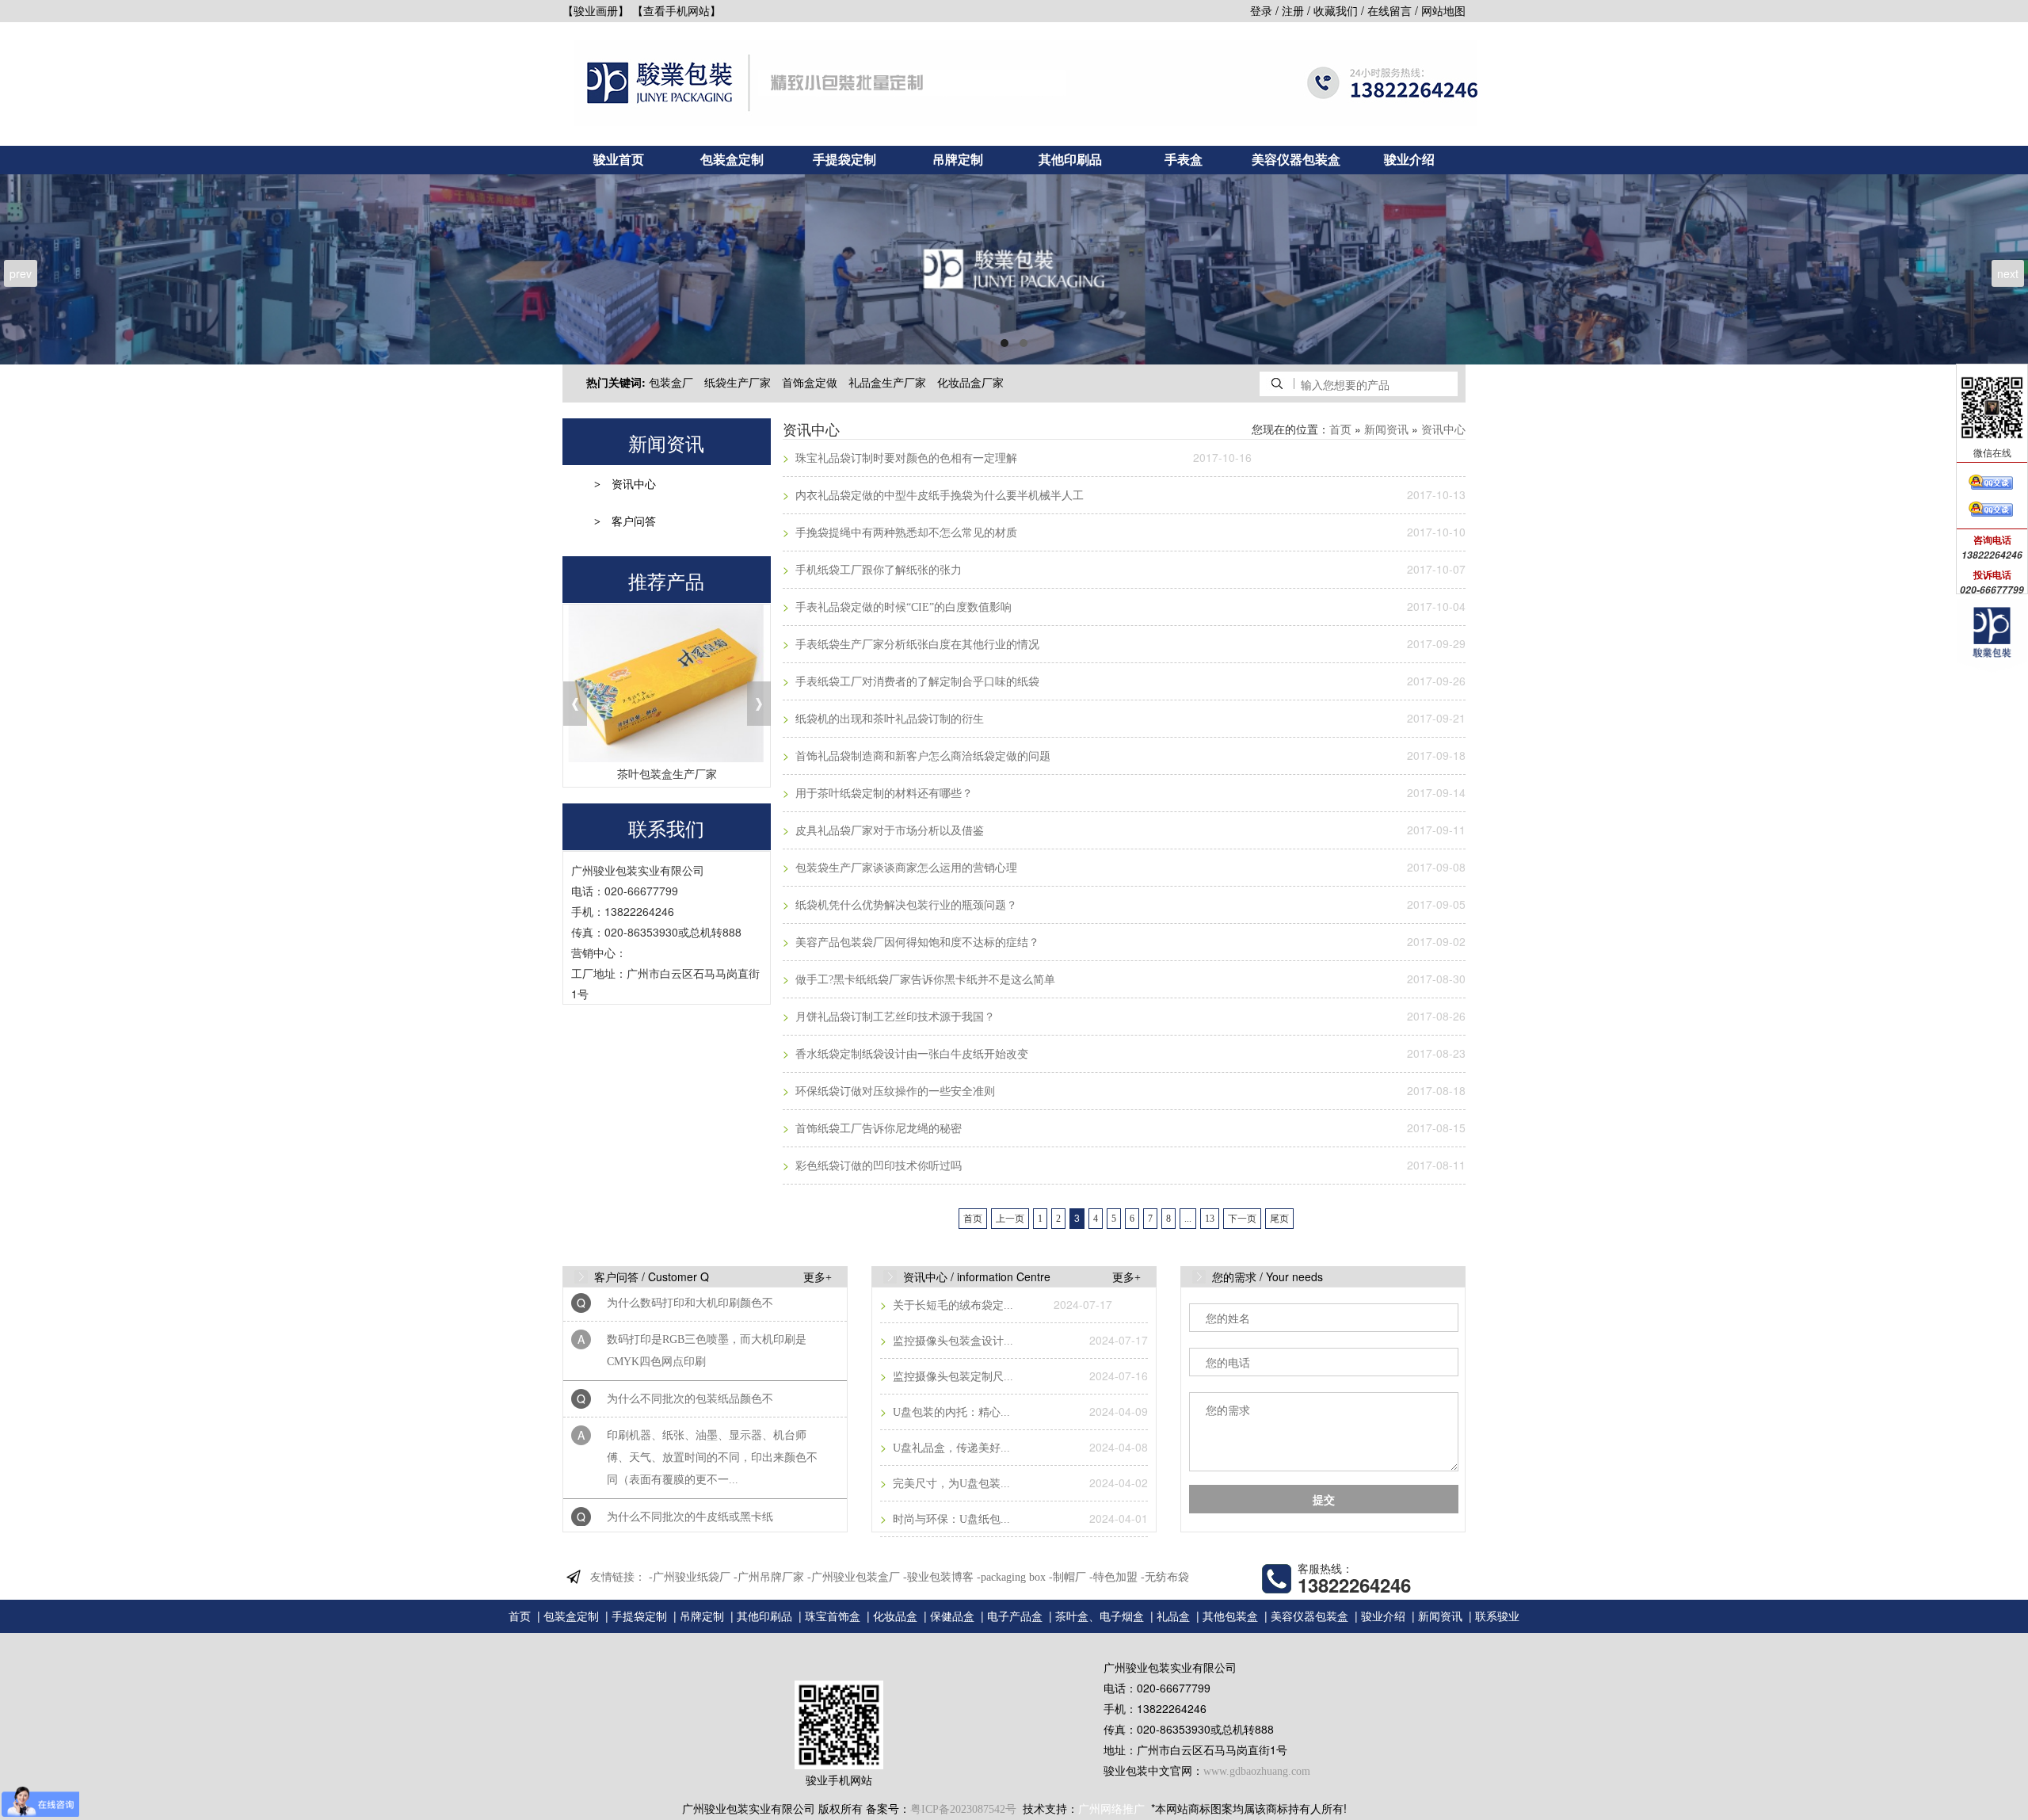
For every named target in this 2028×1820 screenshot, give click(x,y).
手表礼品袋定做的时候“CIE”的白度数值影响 (902, 607)
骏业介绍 (1409, 160)
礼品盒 (1173, 1617)
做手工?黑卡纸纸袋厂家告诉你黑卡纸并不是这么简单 (924, 980)
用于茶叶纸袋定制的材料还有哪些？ (882, 794)
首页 (1340, 430)
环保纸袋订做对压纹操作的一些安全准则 (894, 1091)
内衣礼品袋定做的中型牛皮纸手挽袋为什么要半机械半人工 (938, 496)
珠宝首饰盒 (833, 1617)
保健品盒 (952, 1617)
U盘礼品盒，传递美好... (950, 1448)
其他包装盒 (1230, 1617)
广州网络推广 (1111, 1809)
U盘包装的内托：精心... (950, 1412)
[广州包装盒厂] (1014, 269)
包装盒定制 (732, 160)
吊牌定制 (958, 160)
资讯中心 (634, 485)
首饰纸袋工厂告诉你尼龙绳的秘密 (877, 1129)
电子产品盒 (1015, 1617)
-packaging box (1011, 1577)
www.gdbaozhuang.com (1257, 1771)
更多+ (818, 1278)
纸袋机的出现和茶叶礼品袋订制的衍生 (888, 719)
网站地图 (1443, 11)
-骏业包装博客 (938, 1577)
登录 (1261, 11)
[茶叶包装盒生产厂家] (667, 683)
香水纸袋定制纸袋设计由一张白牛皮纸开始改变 (910, 1054)
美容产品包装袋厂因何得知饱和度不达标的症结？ (916, 942)
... (1188, 1219)
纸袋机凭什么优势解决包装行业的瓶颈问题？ (905, 905)
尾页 (1279, 1219)
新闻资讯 (1386, 430)
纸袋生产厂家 (738, 383)
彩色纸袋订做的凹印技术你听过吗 (877, 1166)
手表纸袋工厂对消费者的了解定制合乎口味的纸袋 (916, 682)
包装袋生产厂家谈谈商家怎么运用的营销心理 (905, 868)
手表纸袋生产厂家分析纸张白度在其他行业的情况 (916, 645)
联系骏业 (1497, 1617)
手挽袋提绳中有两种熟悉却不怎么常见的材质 (905, 533)
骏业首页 (619, 160)
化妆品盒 (895, 1617)
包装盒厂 (671, 383)
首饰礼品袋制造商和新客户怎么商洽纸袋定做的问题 (921, 756)
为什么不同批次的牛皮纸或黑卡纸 (690, 1479)
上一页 (1010, 1219)
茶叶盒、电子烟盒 (1100, 1617)
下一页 (1242, 1219)
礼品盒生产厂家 (887, 383)
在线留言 (1389, 11)
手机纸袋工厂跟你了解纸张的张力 (877, 570)
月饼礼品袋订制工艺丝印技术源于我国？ (894, 1017)
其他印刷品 (1070, 160)
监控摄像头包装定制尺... (951, 1377)
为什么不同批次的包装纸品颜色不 (690, 1361)
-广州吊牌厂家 (769, 1577)
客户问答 (634, 522)
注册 (1293, 11)
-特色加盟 (1113, 1577)
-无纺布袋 (1165, 1577)
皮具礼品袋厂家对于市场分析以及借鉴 (888, 831)
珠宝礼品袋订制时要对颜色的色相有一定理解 (905, 458)
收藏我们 (1336, 11)
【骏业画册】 (596, 11)
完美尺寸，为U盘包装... (950, 1484)
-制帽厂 (1067, 1577)
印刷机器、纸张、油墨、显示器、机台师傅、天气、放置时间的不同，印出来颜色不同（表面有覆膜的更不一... (712, 1419)
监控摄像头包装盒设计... (951, 1341)
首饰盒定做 (810, 383)
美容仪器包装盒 (1296, 160)
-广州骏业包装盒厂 (854, 1577)
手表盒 (1184, 160)
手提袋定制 (844, 160)
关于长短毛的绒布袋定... (951, 1305)
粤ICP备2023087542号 (963, 1809)
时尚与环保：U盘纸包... (950, 1519)
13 (1210, 1219)
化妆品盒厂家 (970, 383)
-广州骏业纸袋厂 (690, 1577)
